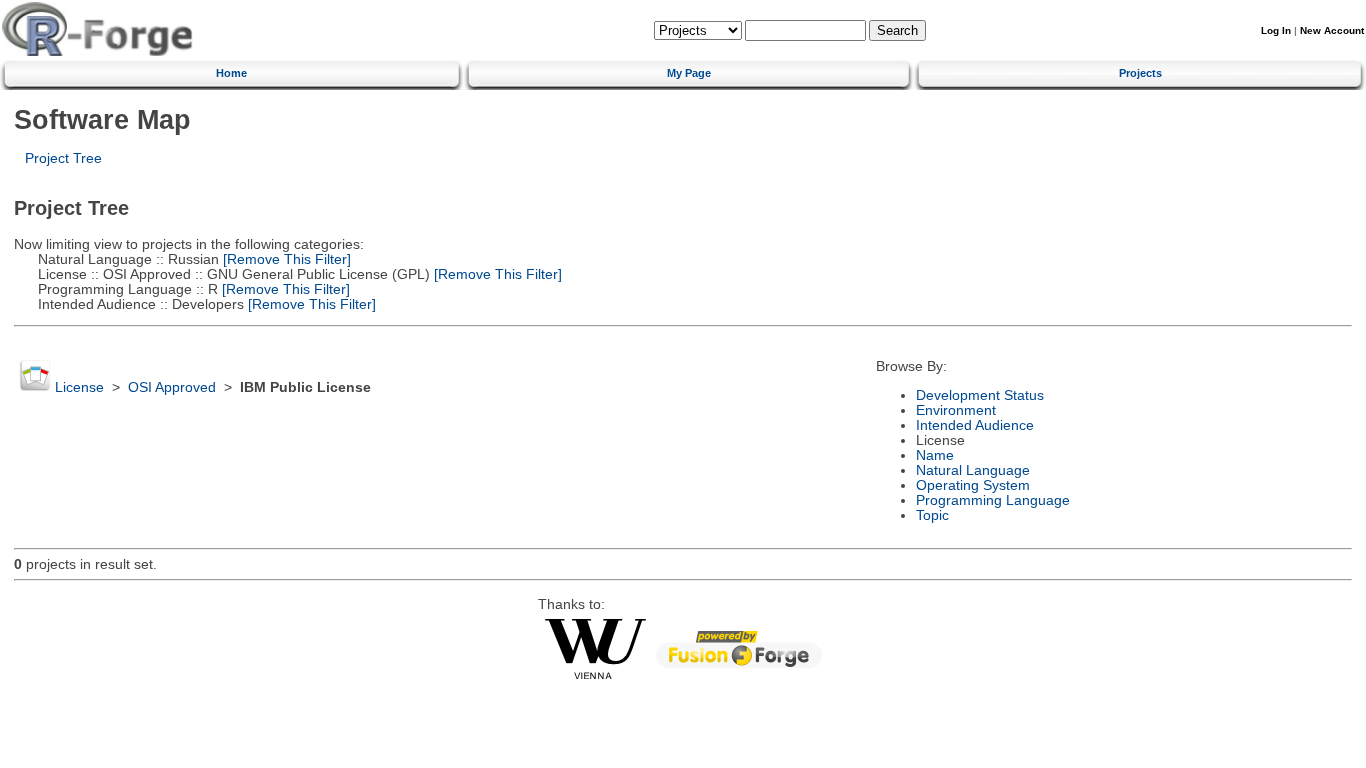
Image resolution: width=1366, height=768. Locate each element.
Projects (1140, 73)
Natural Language (973, 470)
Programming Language (993, 500)
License (79, 387)
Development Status (980, 395)
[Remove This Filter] (285, 259)
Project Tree (63, 158)
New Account (1332, 30)
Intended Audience (975, 425)
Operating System (973, 485)
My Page (689, 73)
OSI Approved (172, 387)
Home (231, 73)
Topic (932, 515)
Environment (956, 410)
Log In (1276, 30)
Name (935, 455)
